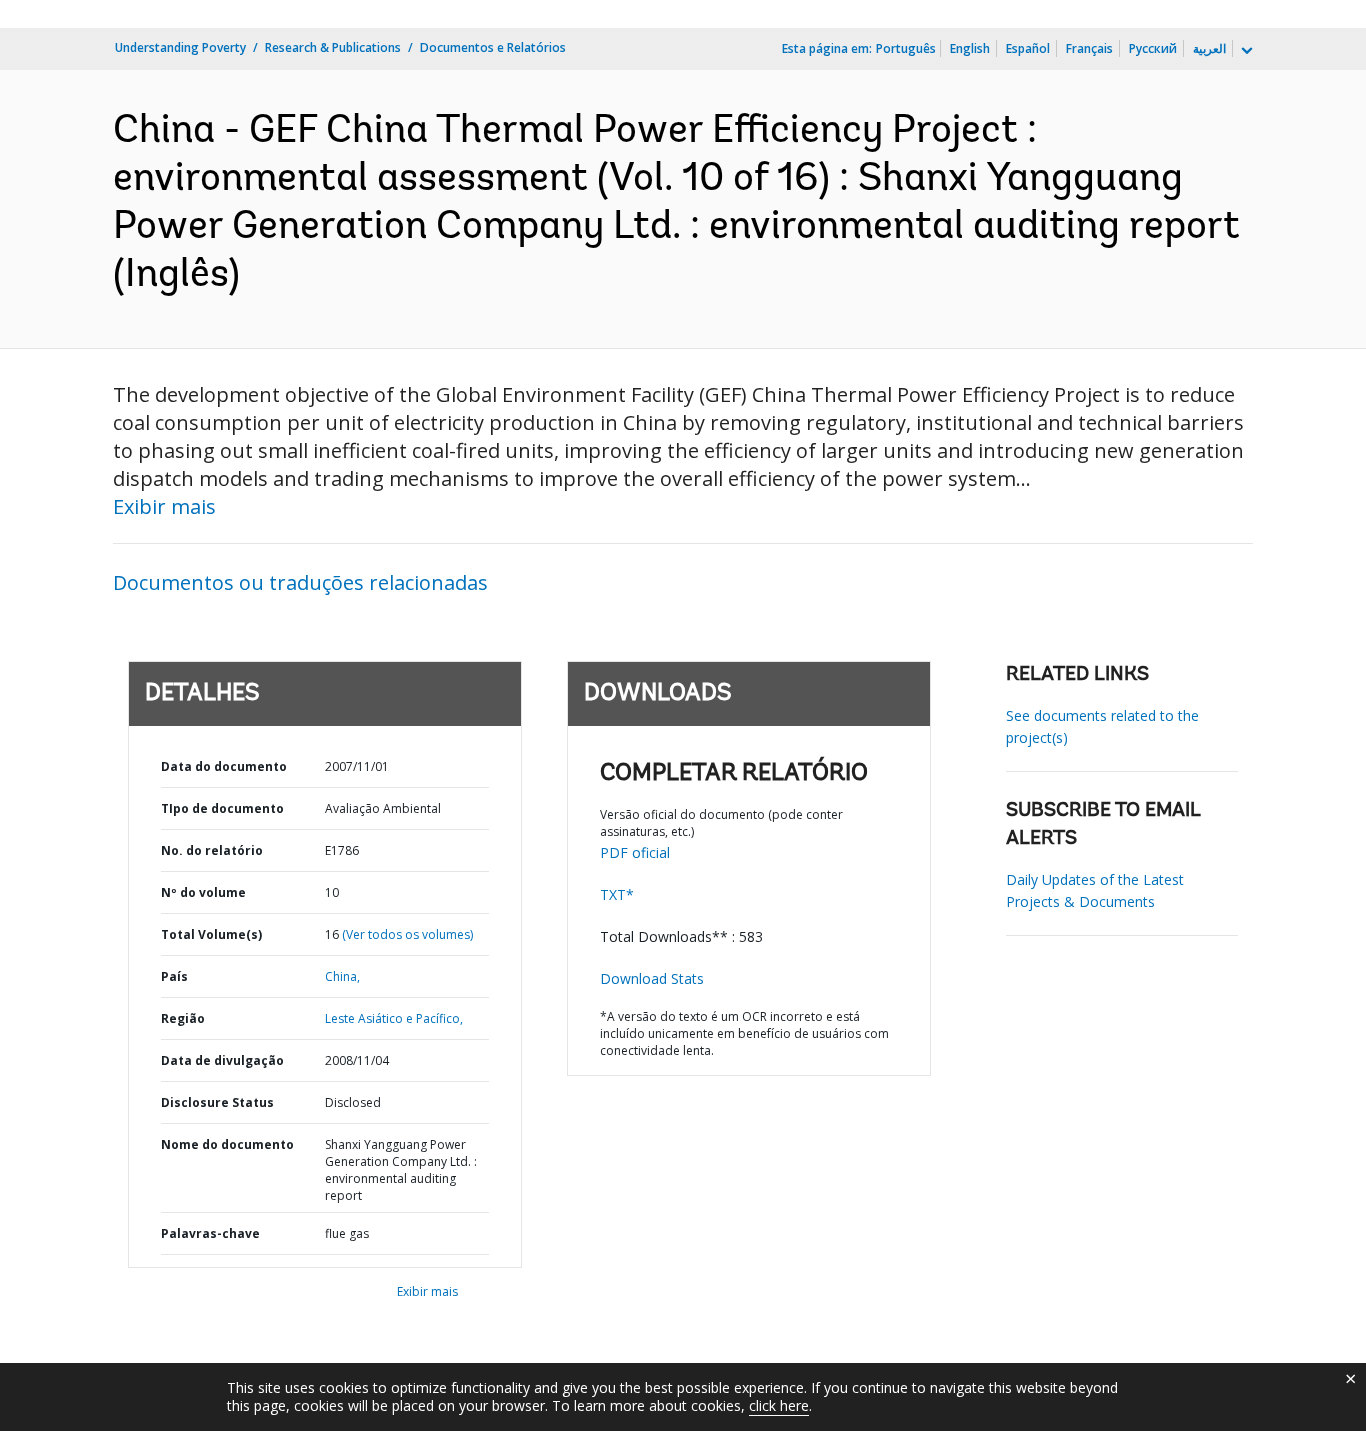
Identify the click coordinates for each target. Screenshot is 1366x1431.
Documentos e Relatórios (493, 47)
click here (779, 1405)
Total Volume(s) (211, 934)
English (970, 48)
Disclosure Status (217, 1102)
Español (1028, 48)
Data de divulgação (222, 1060)
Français (1089, 48)
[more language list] (1245, 51)
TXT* (617, 894)
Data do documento (224, 766)
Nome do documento (227, 1144)
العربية (1209, 48)
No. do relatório (212, 850)
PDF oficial (635, 852)
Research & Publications (333, 47)
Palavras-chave (210, 1233)
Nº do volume (203, 892)
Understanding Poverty (180, 47)
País (174, 976)
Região (183, 1018)
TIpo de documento (222, 808)
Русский (1153, 48)
